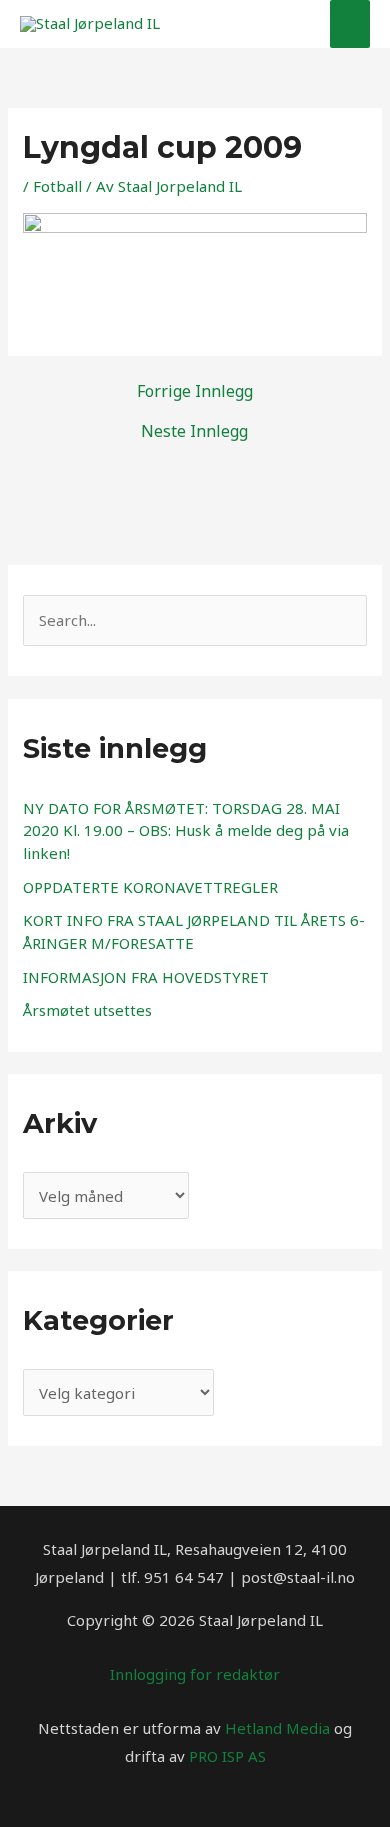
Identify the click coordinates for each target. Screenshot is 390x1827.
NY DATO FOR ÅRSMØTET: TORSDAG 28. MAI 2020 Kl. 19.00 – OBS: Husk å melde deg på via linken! (186, 830)
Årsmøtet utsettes (87, 1010)
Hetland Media (277, 1728)
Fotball (57, 186)
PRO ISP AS (227, 1756)
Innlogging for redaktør (195, 1674)
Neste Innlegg (194, 431)
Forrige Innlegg (195, 391)
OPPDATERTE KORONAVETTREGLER (150, 887)
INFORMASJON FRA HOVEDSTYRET (146, 977)
